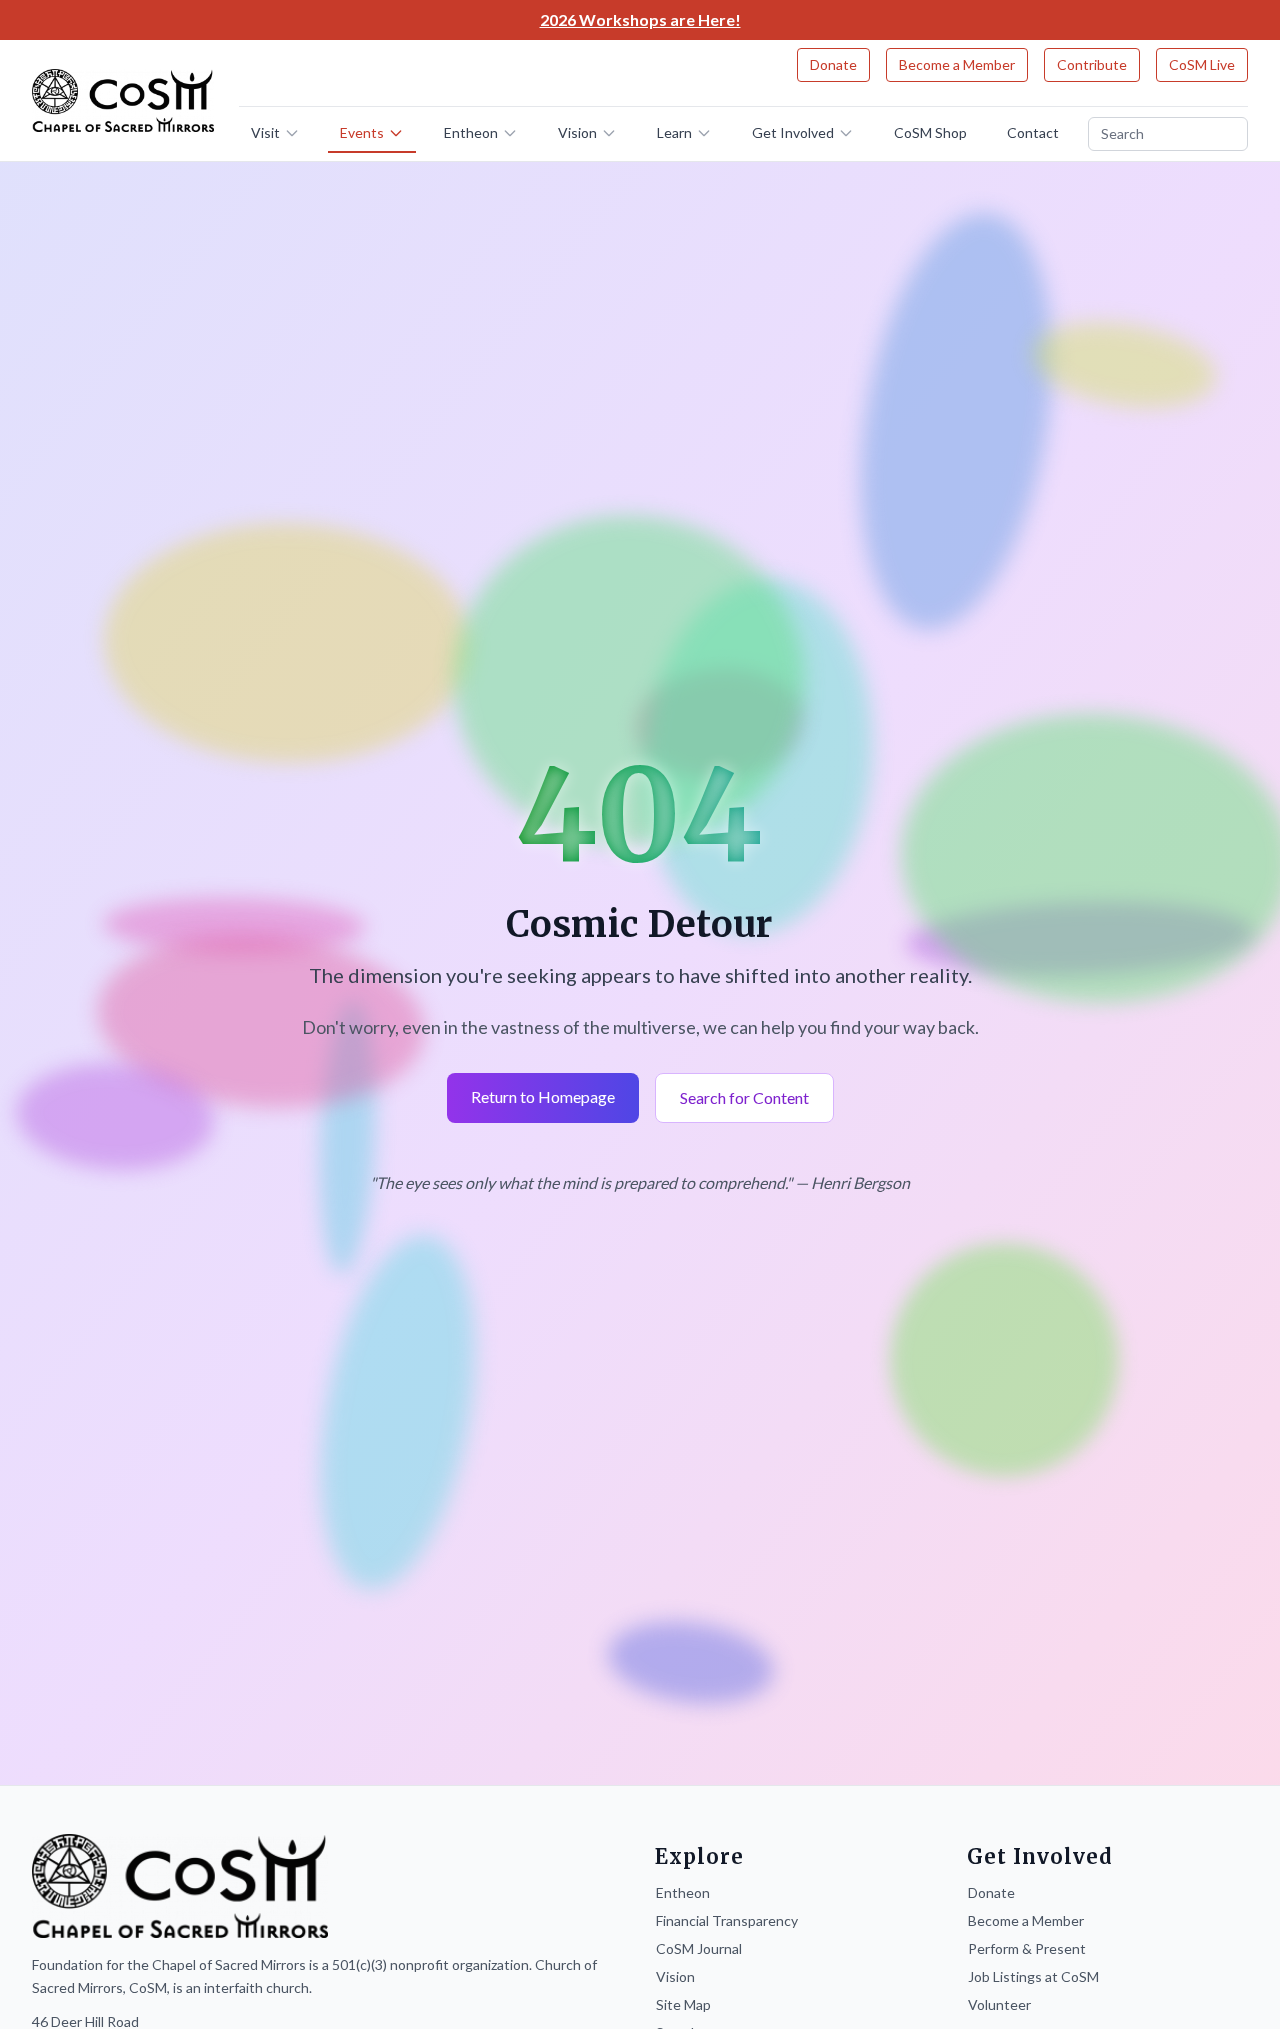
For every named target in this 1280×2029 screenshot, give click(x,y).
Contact (1033, 132)
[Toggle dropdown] (298, 133)
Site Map (683, 2004)
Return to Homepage (543, 1096)
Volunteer (999, 2004)
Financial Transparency (727, 1920)
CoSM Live (1202, 64)
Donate (833, 64)
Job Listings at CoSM (1033, 1976)
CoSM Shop (930, 132)
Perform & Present (1027, 1948)
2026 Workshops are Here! (640, 19)
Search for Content (744, 1097)
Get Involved (793, 132)
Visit (265, 132)
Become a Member (957, 64)
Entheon (471, 132)
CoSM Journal (699, 1948)
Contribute (1092, 64)
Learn (674, 132)
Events (362, 132)
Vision (577, 132)
